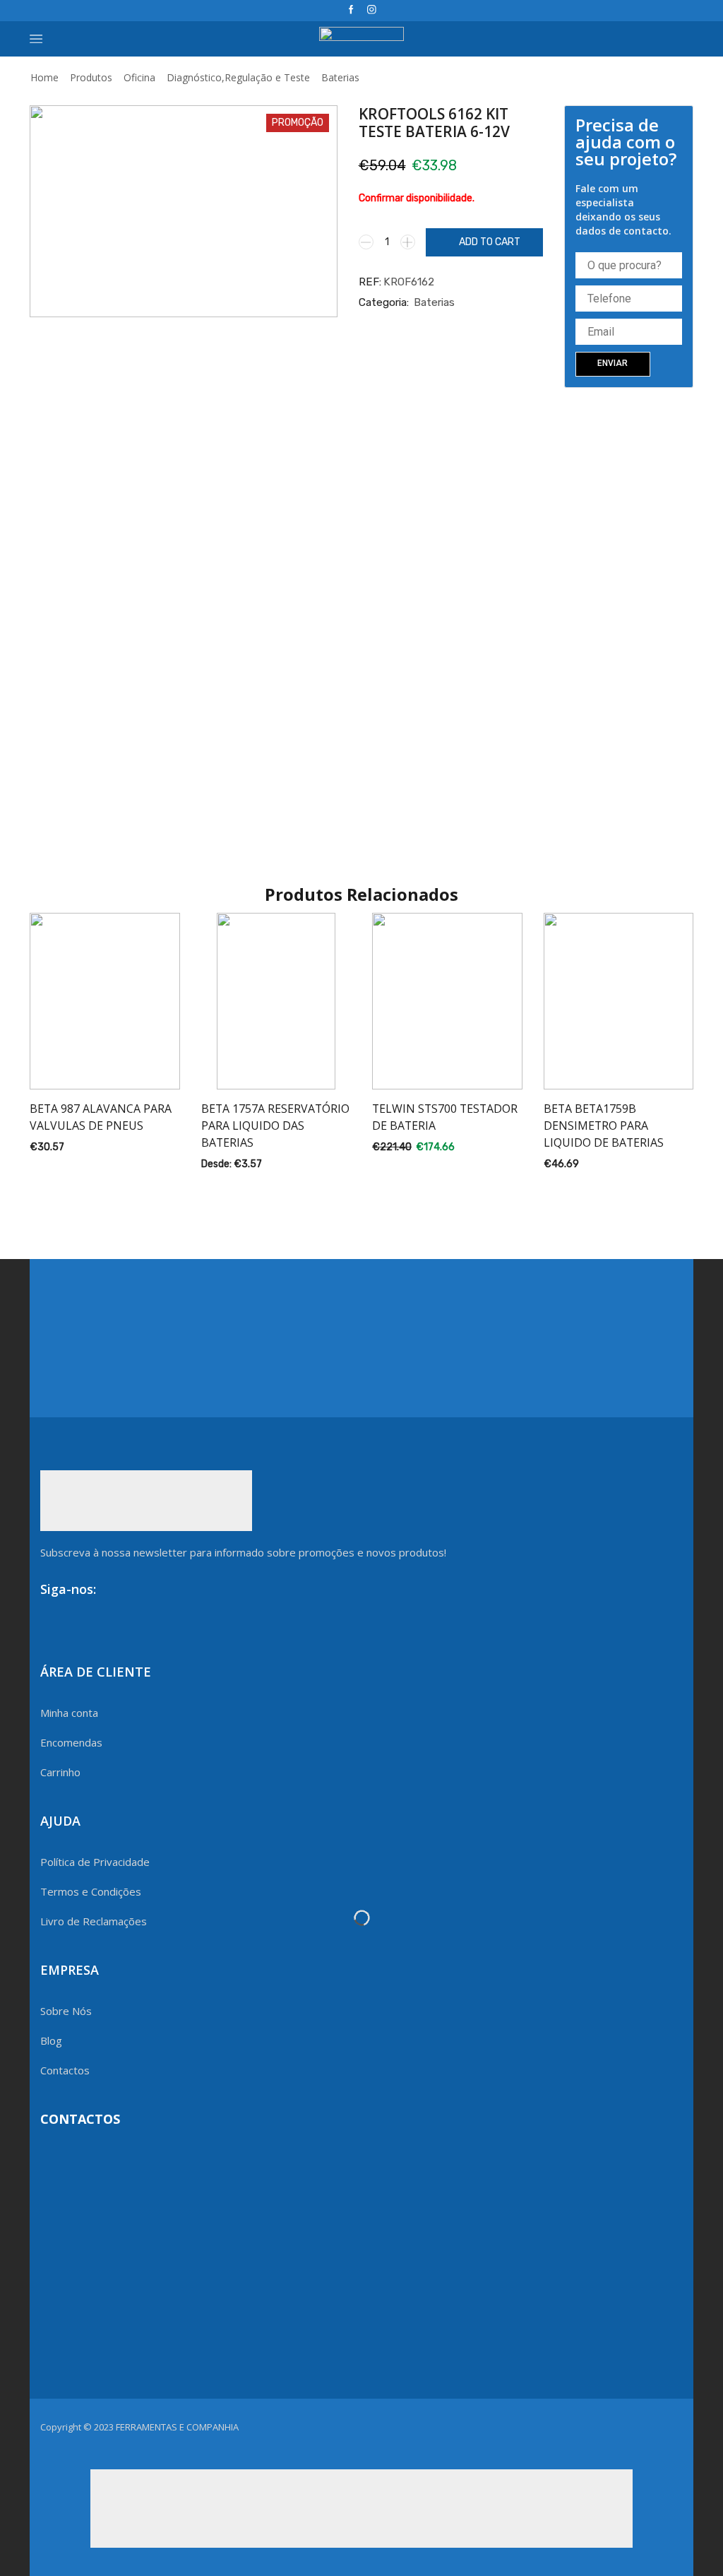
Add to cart (490, 242)
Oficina (139, 77)
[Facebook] (351, 10)
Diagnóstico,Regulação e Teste (238, 77)
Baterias (340, 77)
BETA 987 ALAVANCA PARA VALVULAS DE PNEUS (101, 1117)
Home (44, 77)
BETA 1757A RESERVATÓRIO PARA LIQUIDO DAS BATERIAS (275, 1125)
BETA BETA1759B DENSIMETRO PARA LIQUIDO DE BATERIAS (604, 1125)
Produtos (91, 77)
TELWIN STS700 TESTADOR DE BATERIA (445, 1117)
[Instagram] (372, 10)
